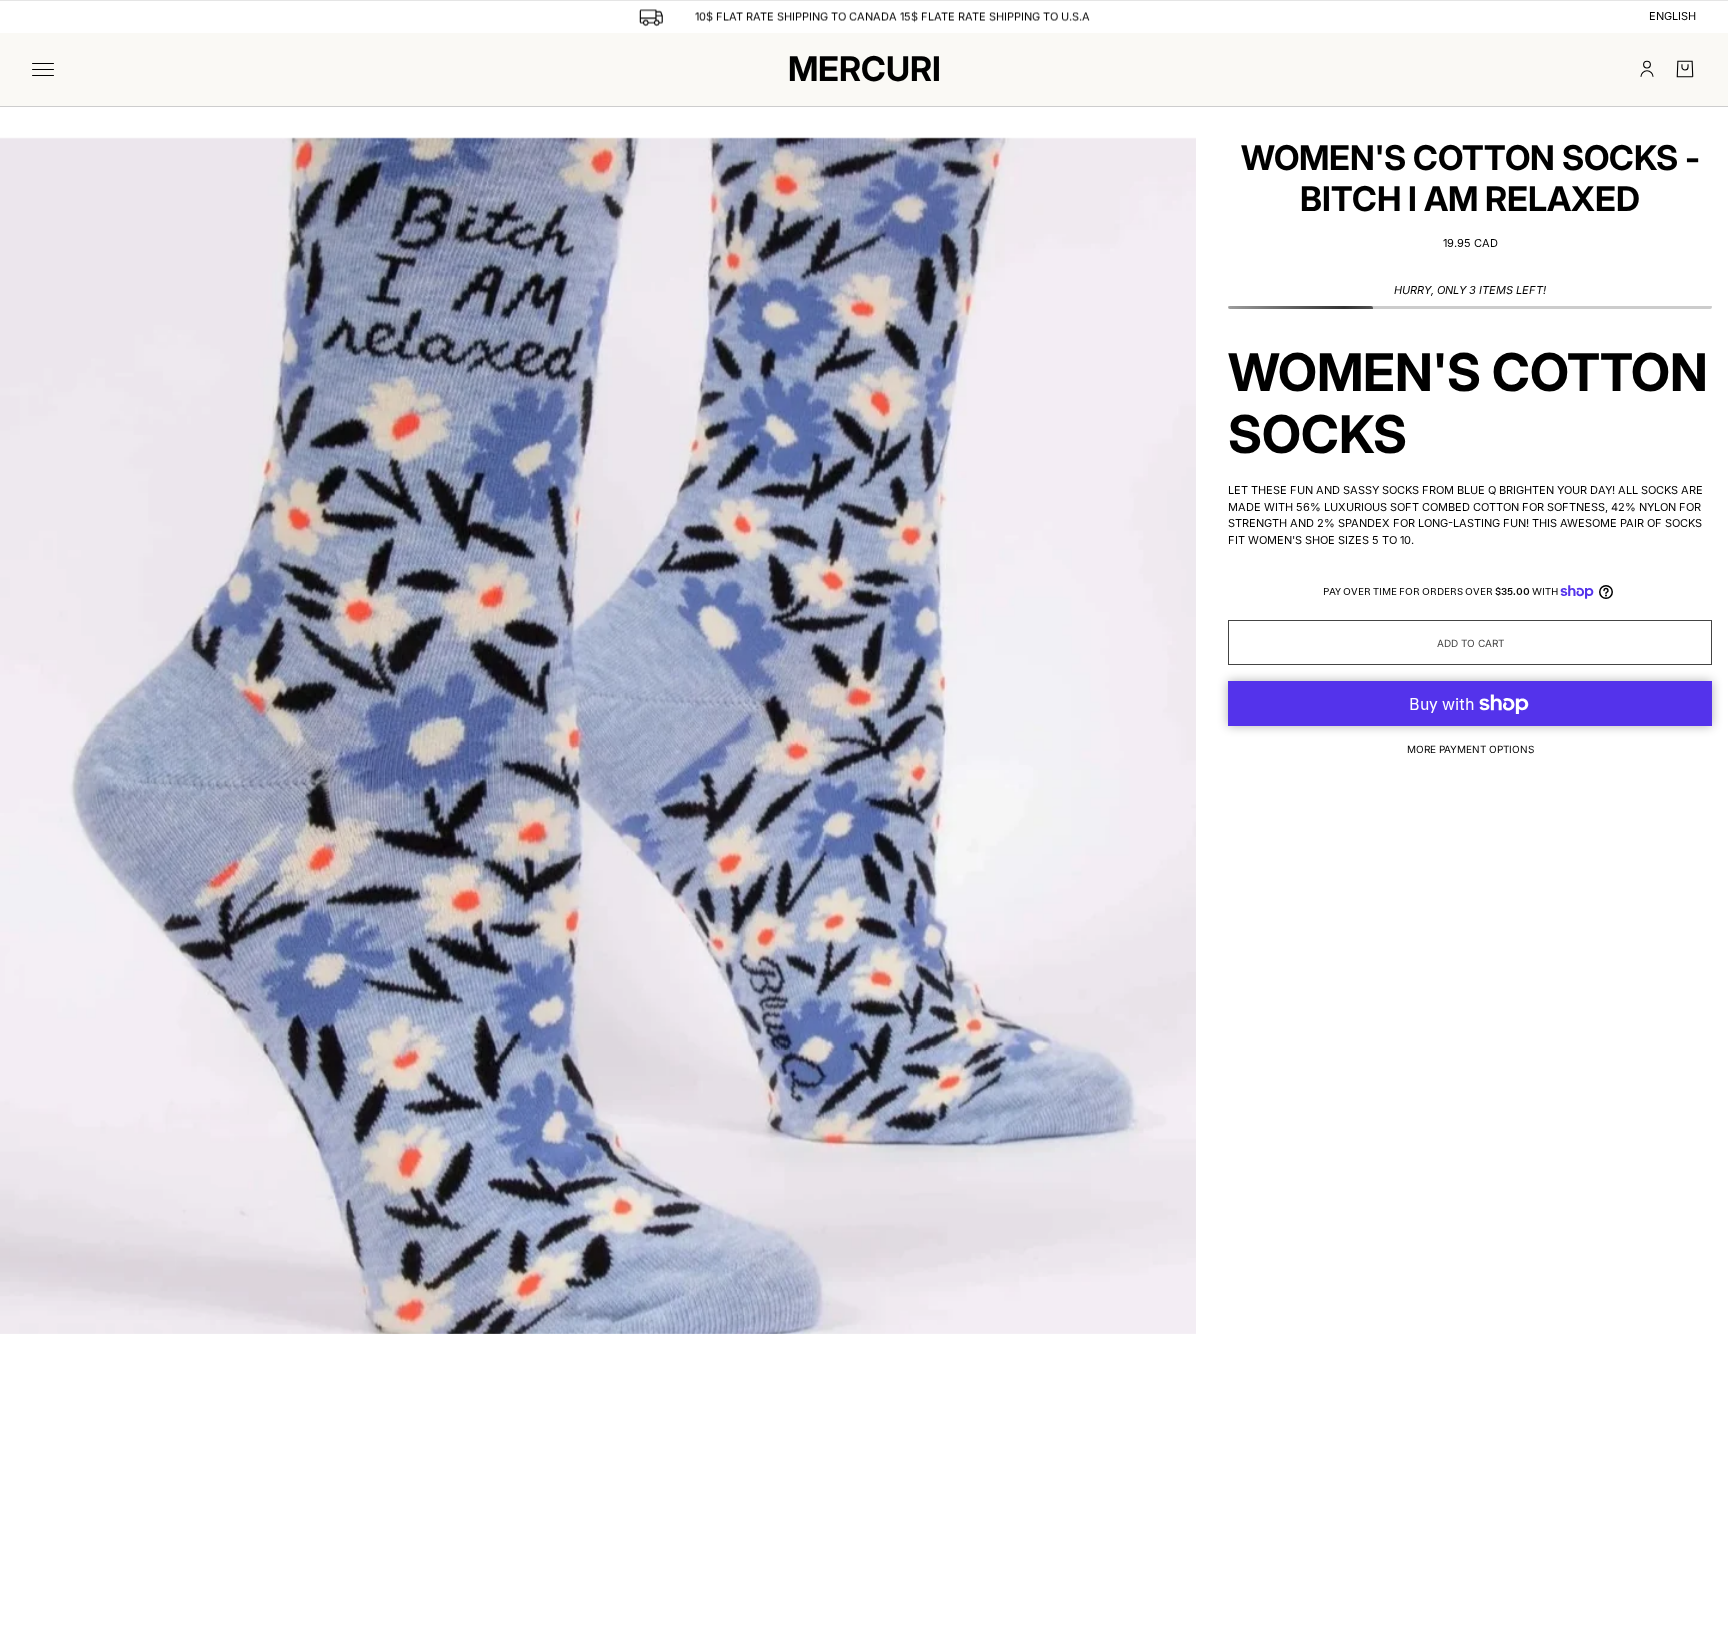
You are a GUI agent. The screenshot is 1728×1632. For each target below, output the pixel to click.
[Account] (1647, 69)
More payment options (1470, 749)
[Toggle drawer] (43, 69)
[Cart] (1685, 69)
